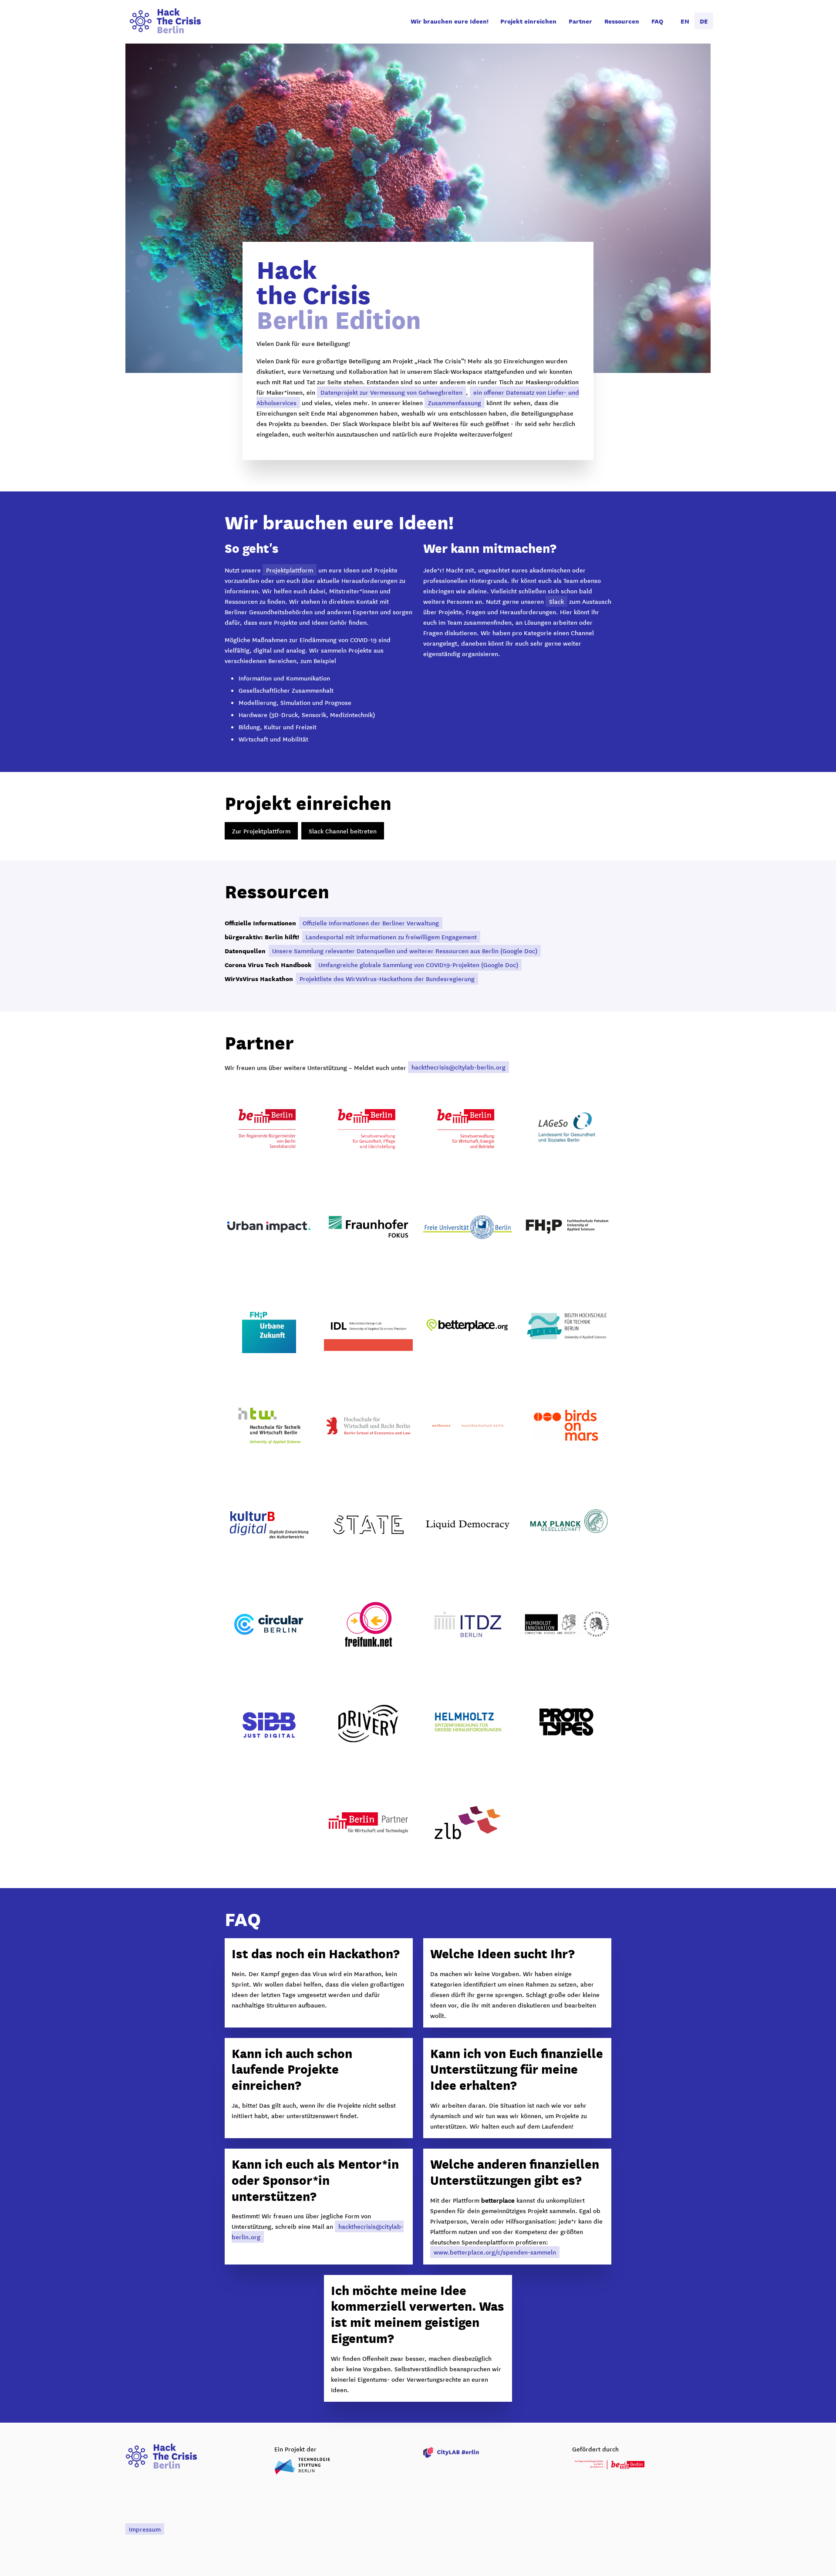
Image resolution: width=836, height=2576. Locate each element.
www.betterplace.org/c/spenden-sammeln (495, 2252)
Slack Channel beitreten (343, 831)
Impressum (145, 2529)
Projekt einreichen (528, 21)
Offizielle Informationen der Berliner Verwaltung (371, 923)
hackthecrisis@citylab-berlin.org (458, 1067)
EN (685, 21)
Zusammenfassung (455, 403)
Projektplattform (290, 570)
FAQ (657, 21)
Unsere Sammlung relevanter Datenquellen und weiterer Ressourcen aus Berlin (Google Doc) (405, 951)
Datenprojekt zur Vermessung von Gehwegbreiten (391, 392)
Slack (556, 601)
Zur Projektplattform (261, 831)
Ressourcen (622, 21)
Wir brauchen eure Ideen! (450, 21)
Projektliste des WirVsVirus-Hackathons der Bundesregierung (387, 978)
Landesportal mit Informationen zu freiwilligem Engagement (391, 937)
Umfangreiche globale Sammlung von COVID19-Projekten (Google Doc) (418, 965)
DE (704, 21)
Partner (580, 21)
